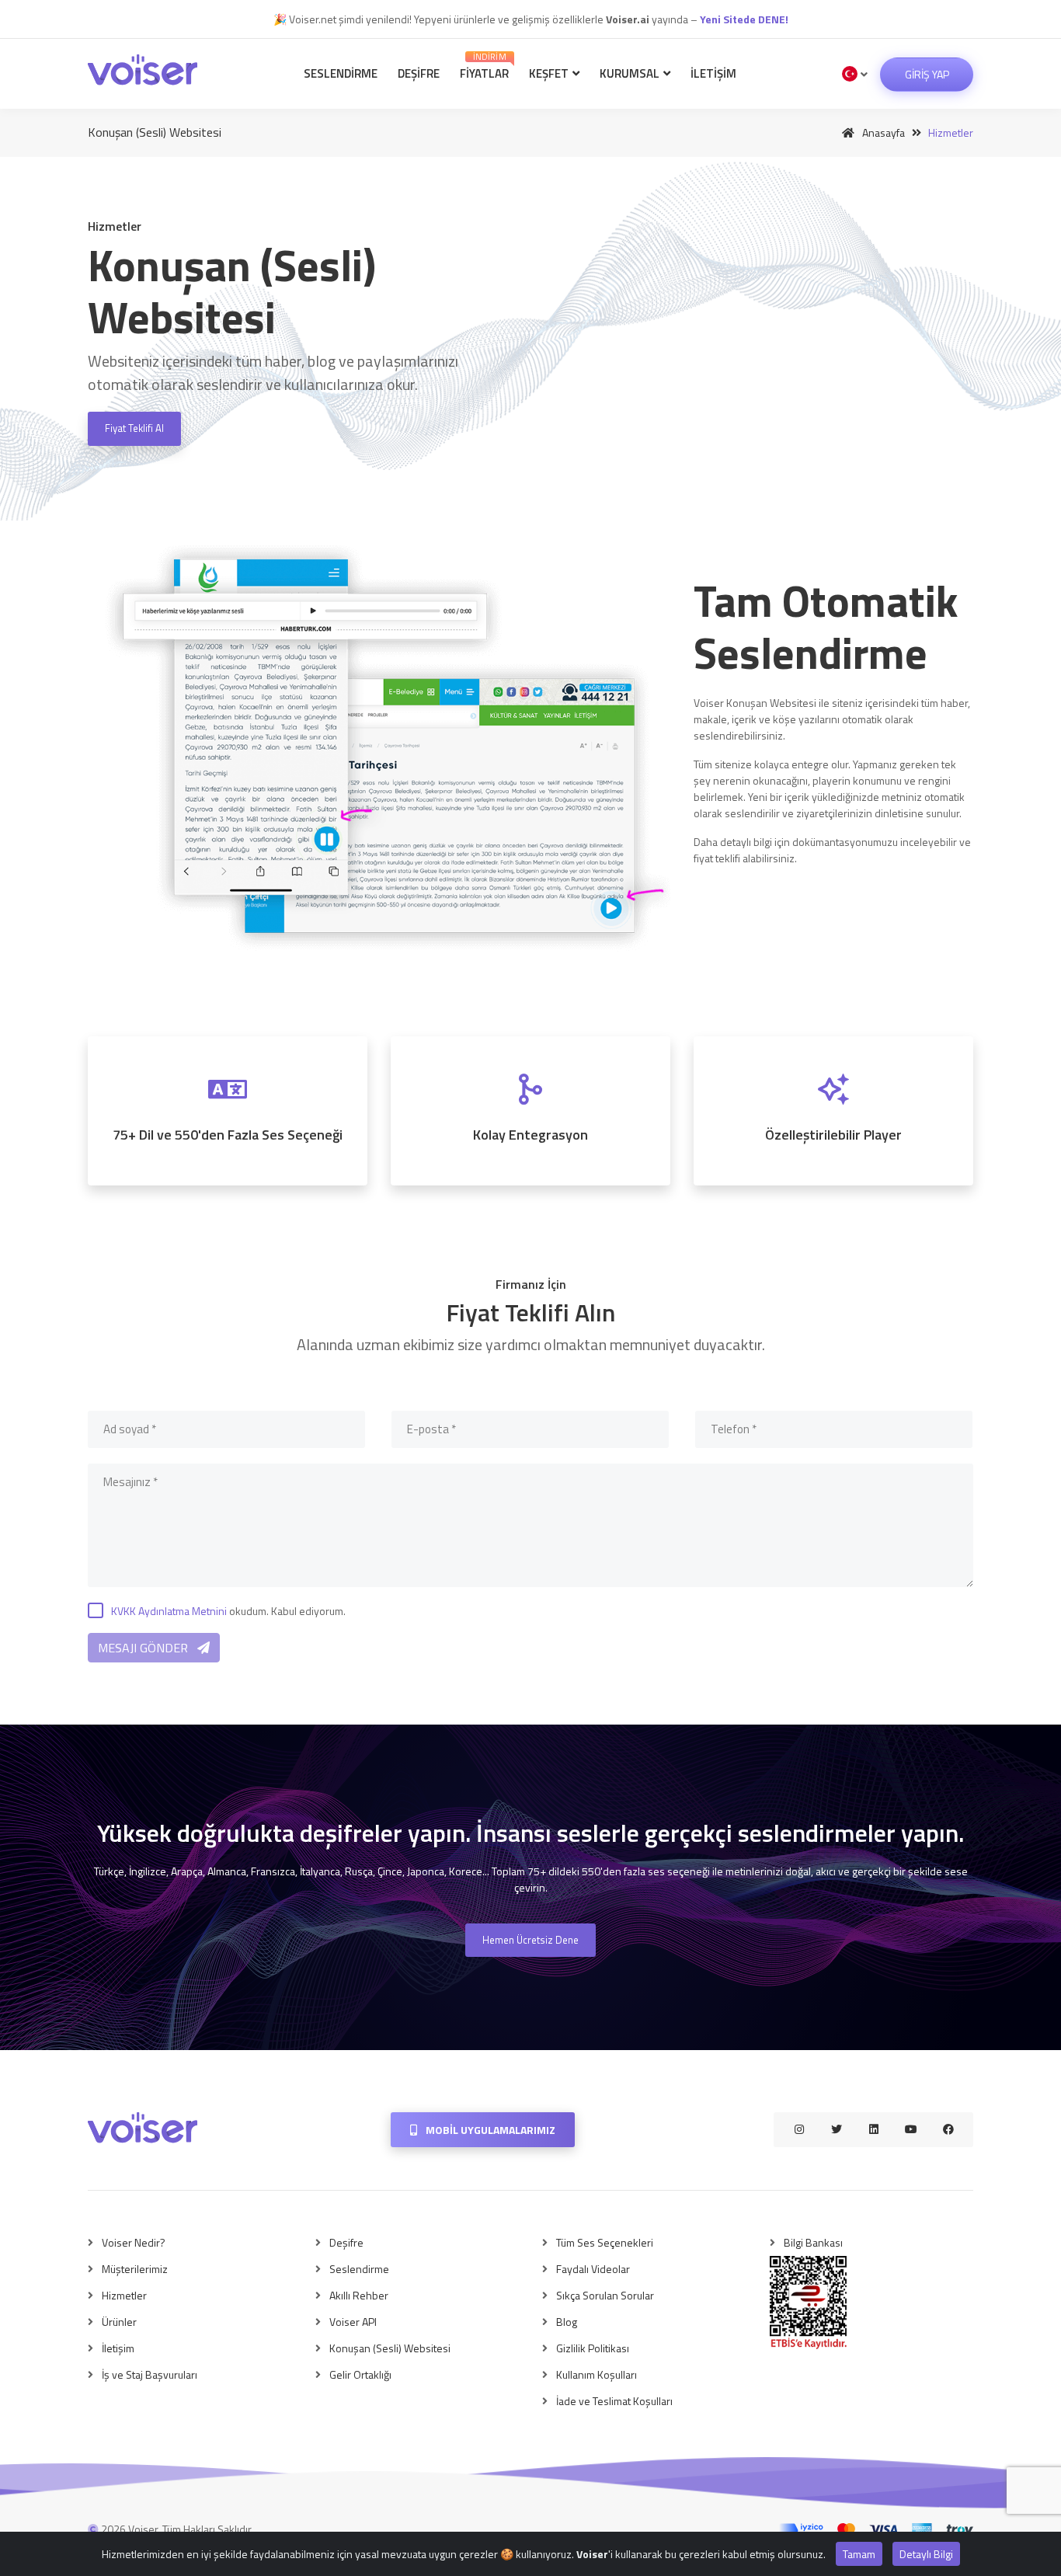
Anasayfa (882, 132)
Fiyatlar (484, 66)
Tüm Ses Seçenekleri (605, 2242)
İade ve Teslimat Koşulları (614, 2401)
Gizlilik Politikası (593, 2348)
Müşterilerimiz (135, 2269)
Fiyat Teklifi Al (134, 428)
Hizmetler (124, 2295)
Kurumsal (631, 73)
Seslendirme (341, 73)
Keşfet (550, 73)
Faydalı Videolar (593, 2269)
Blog (567, 2322)
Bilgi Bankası (813, 2242)
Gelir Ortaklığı (360, 2374)
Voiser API (353, 2322)
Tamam (859, 2554)
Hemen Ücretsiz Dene (530, 1940)
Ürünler (119, 2322)
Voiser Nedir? (134, 2242)
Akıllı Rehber (359, 2295)
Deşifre (419, 73)
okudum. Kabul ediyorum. (228, 1611)
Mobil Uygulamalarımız (489, 2130)
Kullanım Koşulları (597, 2374)
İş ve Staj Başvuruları (150, 2374)
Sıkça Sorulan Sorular (605, 2295)
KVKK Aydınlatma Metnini (169, 1611)
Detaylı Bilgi (926, 2554)
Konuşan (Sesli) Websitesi (390, 2348)
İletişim (713, 73)
